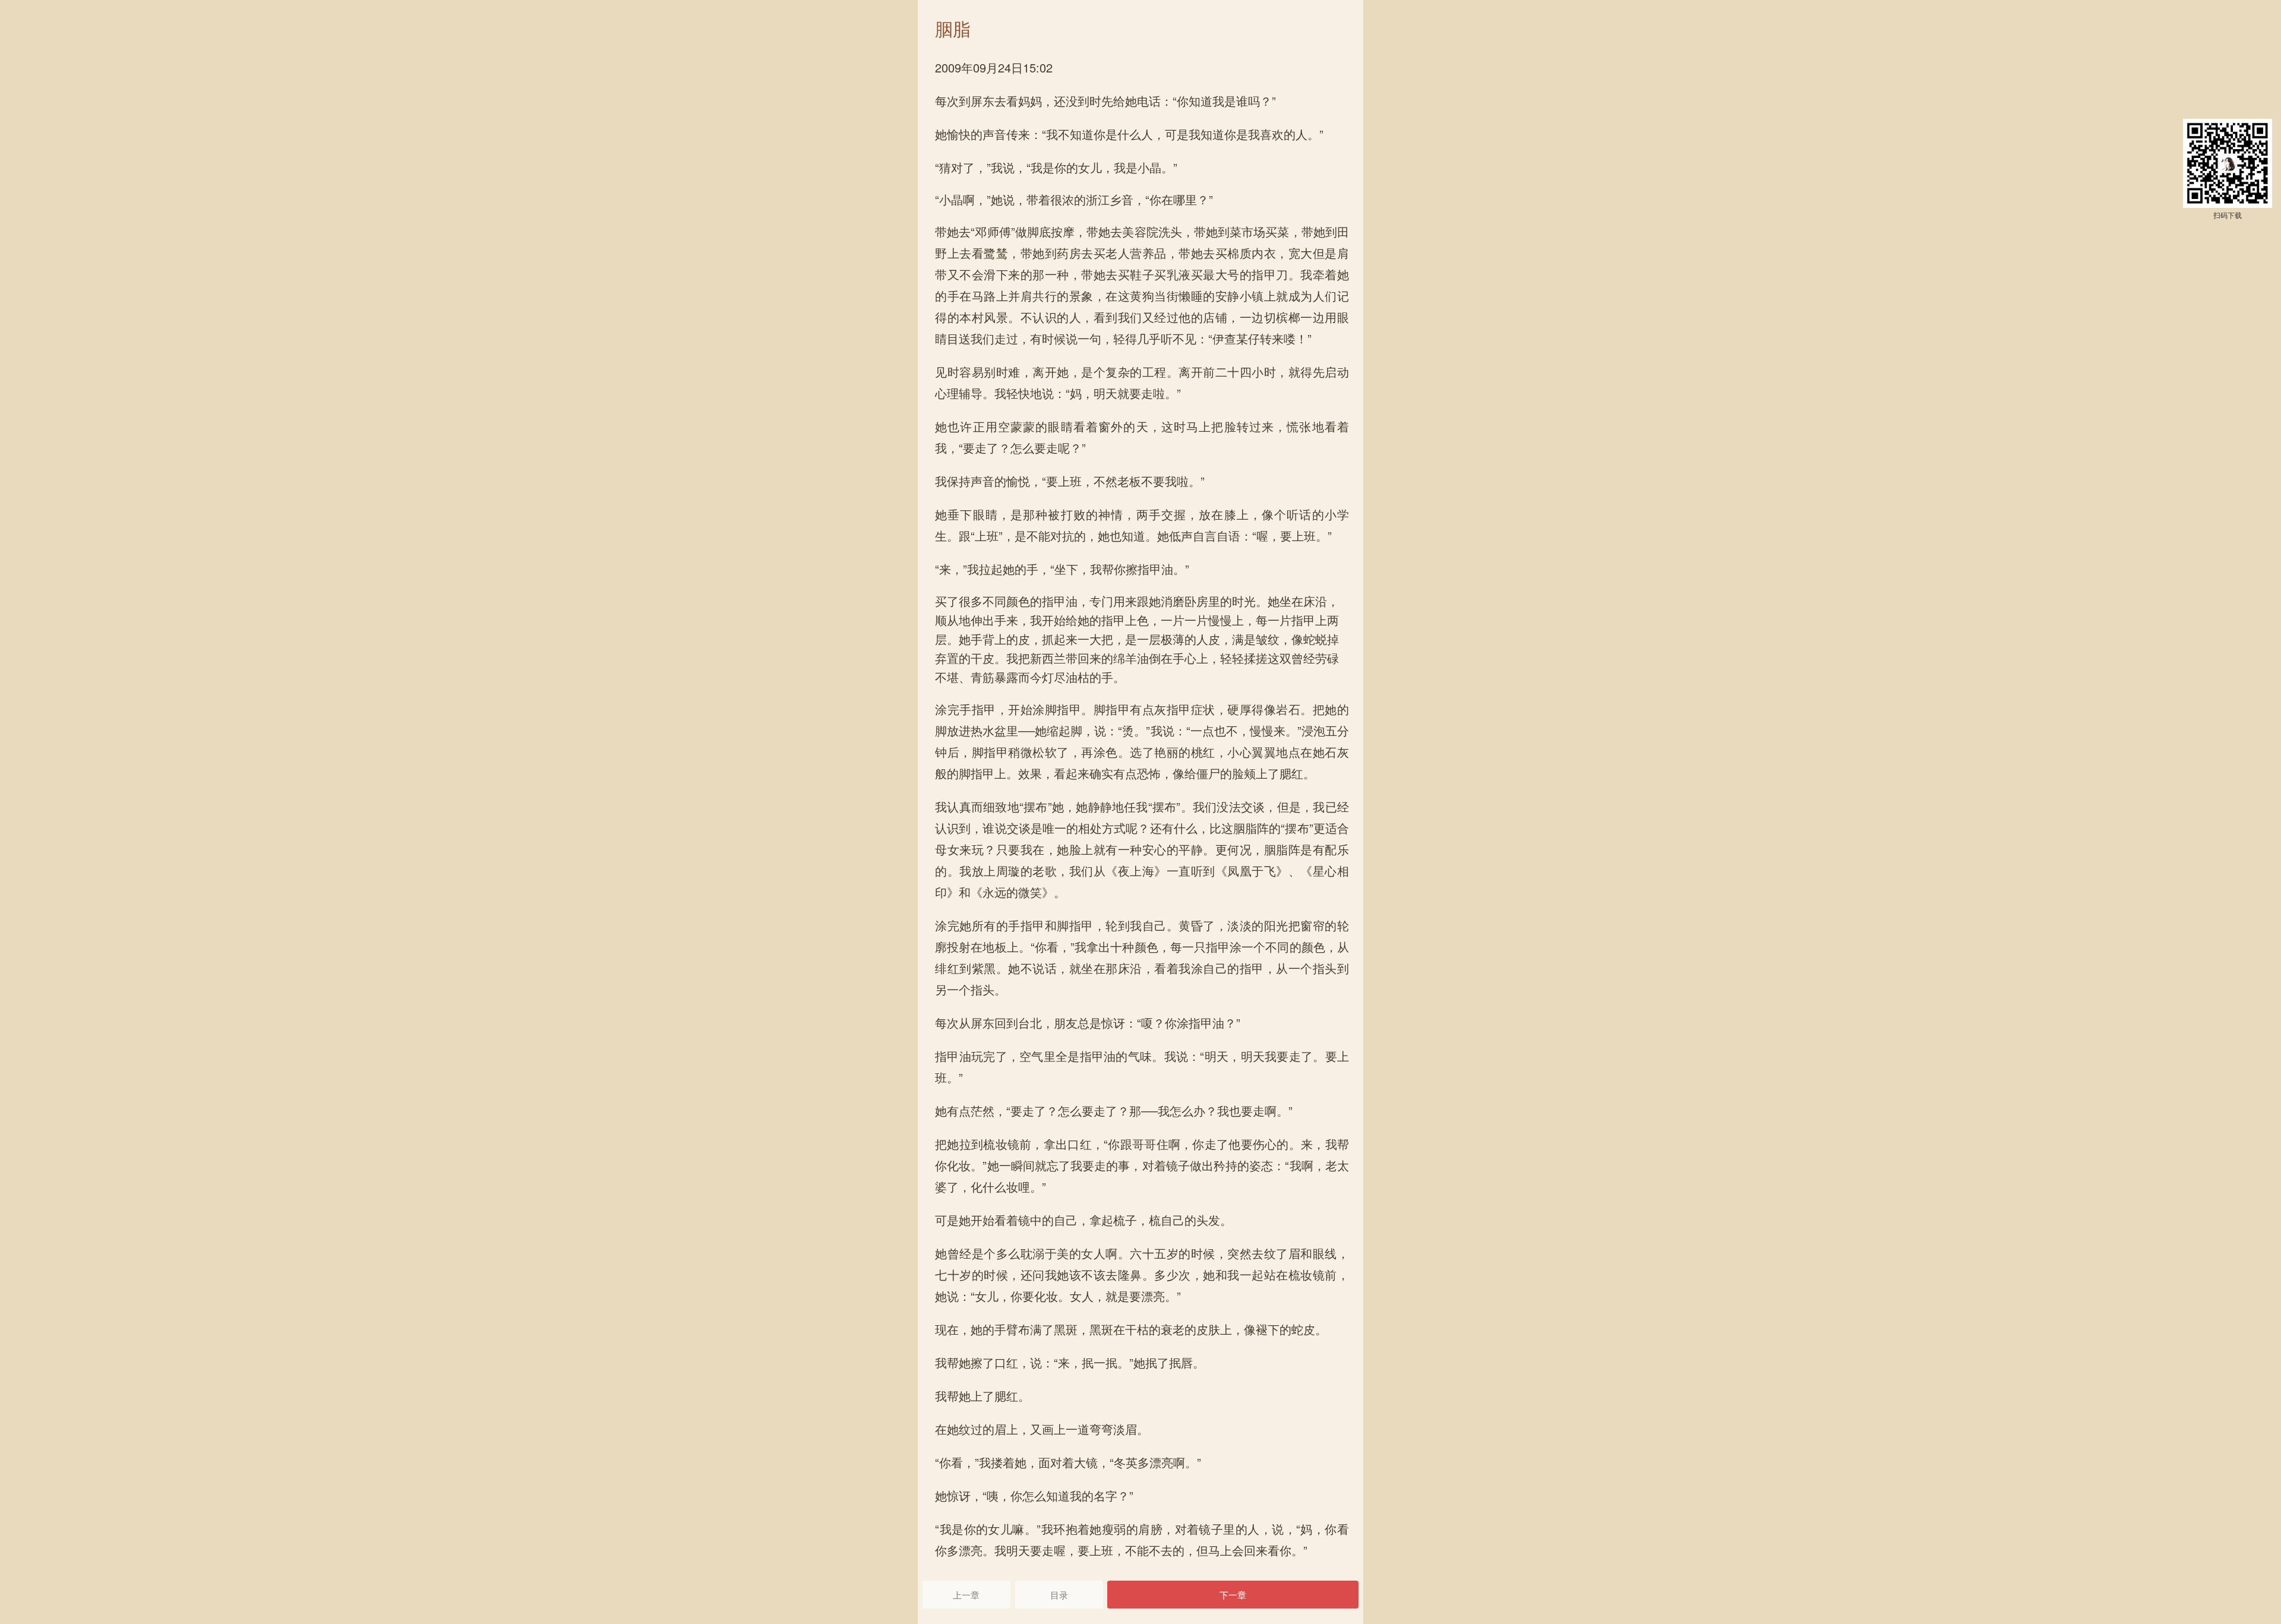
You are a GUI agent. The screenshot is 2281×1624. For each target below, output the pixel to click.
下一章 (1233, 1595)
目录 (1059, 1595)
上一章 (966, 1595)
